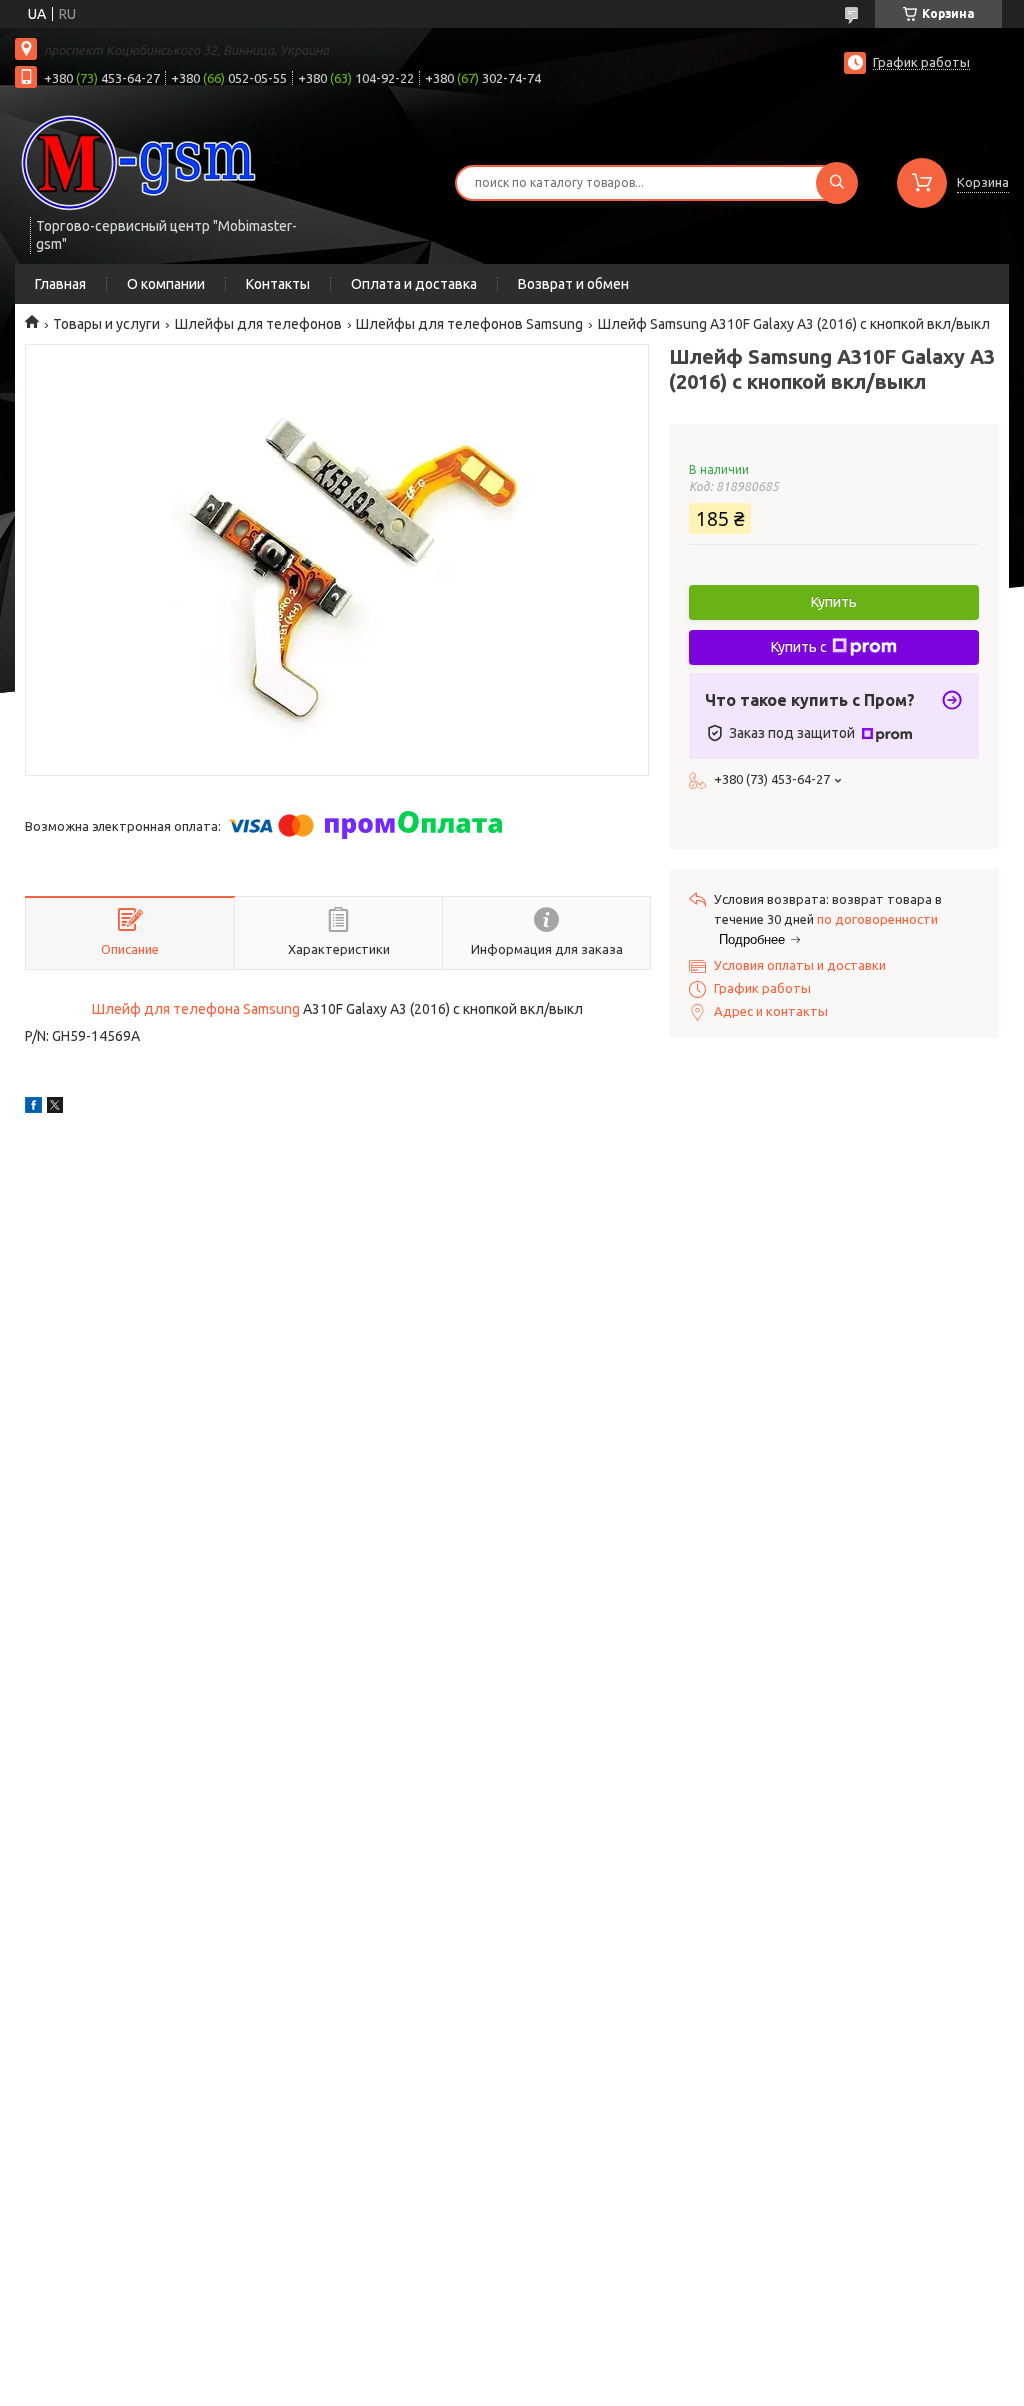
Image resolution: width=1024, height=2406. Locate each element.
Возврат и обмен (573, 284)
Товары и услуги (106, 324)
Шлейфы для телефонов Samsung (469, 324)
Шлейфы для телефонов (258, 324)
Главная (60, 284)
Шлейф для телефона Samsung (196, 1009)
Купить (834, 602)
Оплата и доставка (414, 284)
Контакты (278, 284)
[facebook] (33, 1108)
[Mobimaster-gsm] (140, 162)
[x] (55, 1108)
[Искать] (837, 183)
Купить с (799, 647)
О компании (166, 284)
